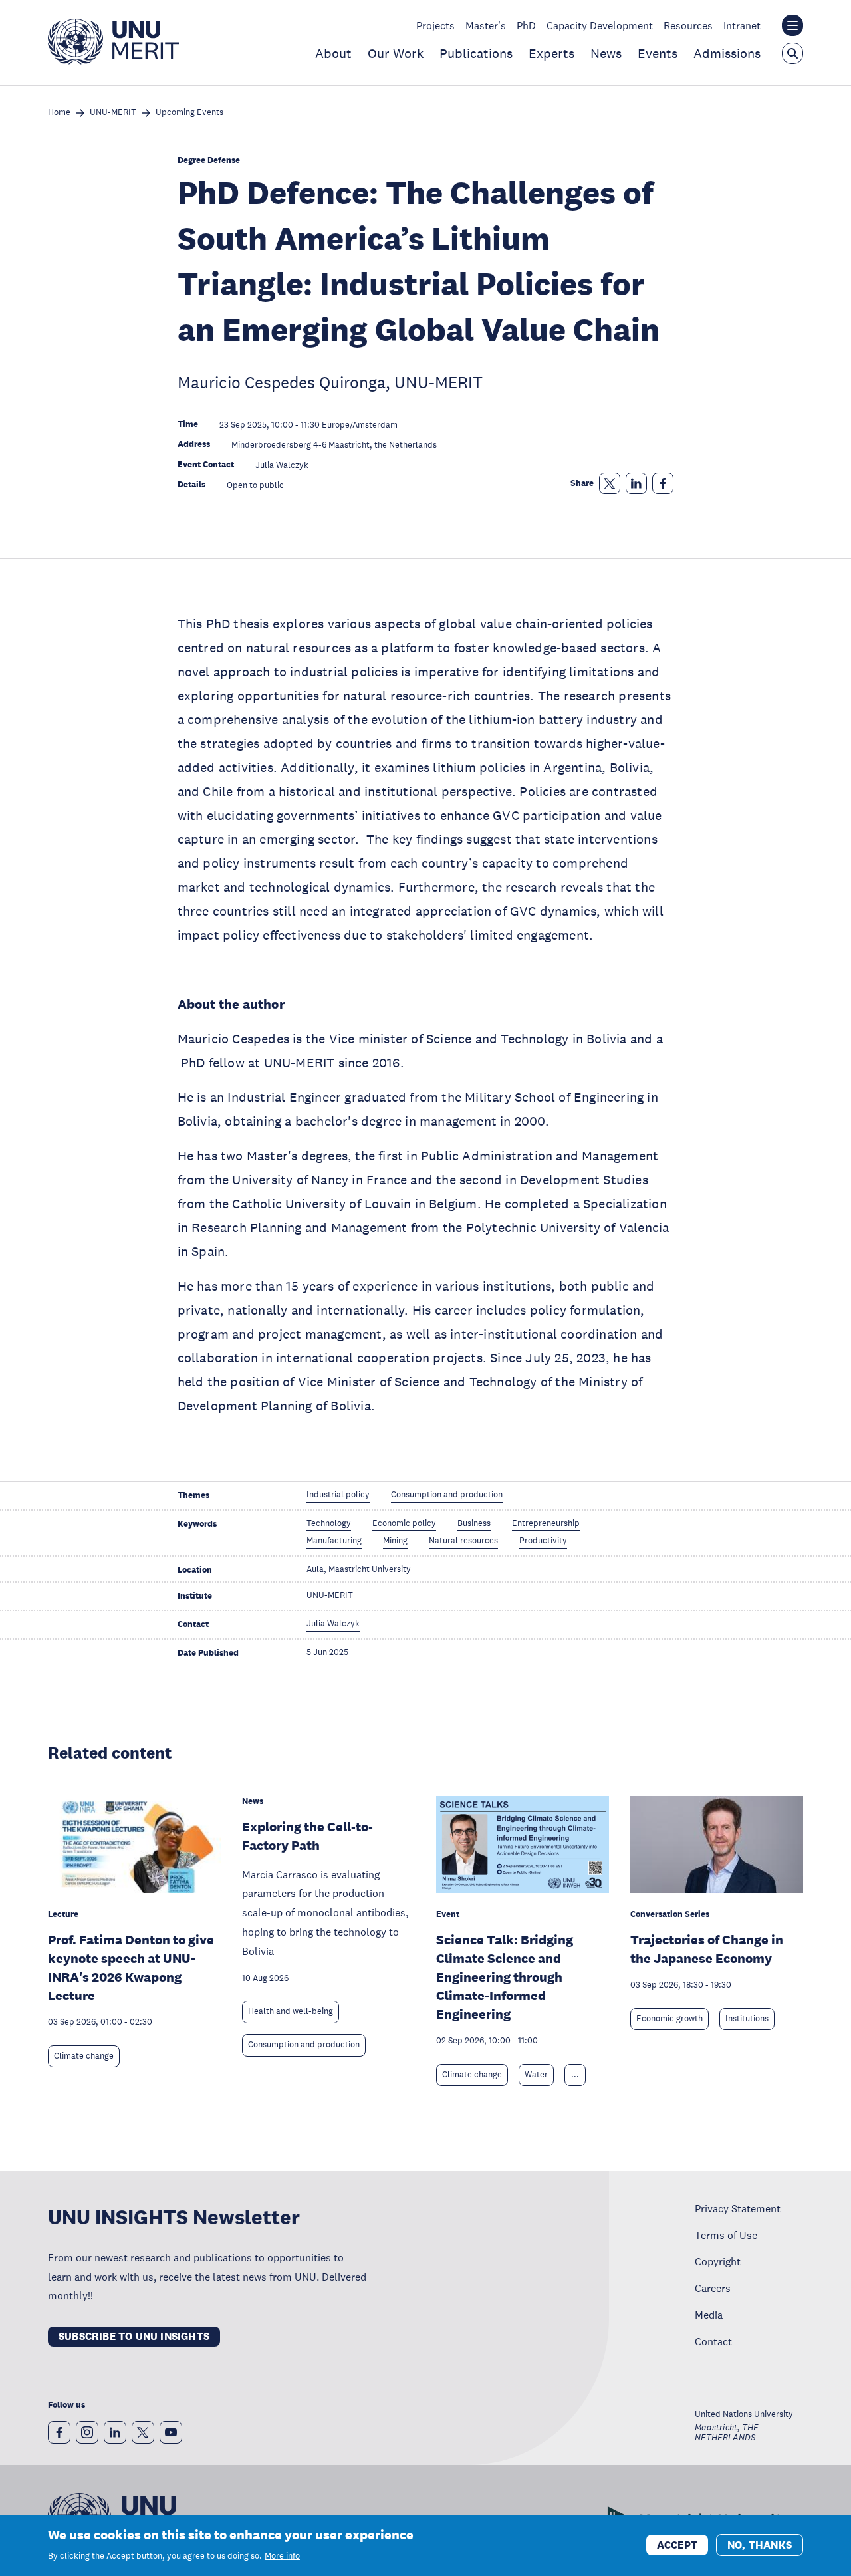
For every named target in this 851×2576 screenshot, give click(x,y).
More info (282, 2556)
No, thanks (760, 2544)
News (606, 53)
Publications (476, 53)
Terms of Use (726, 2235)
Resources (688, 25)
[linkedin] (115, 2432)
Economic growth (669, 2019)
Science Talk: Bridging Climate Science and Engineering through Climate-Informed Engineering (505, 1977)
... (575, 2075)
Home (59, 113)
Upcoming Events (189, 113)
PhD (526, 25)
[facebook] (59, 2432)
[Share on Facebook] (663, 483)
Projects (435, 25)
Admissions (727, 53)
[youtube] (171, 2432)
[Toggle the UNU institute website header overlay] (792, 25)
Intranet (742, 25)
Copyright (718, 2261)
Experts (551, 53)
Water (536, 2075)
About (333, 53)
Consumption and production (304, 2045)
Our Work (396, 53)
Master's (486, 25)
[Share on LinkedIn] (636, 483)
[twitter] (143, 2432)
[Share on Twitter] (610, 483)
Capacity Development (600, 25)
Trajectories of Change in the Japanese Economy (707, 1949)
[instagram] (87, 2432)
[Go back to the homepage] (113, 61)
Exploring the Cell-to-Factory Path (307, 1836)
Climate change (84, 2056)
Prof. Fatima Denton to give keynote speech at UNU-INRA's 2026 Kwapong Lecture (131, 1968)
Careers (713, 2288)
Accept (677, 2544)
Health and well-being (291, 2011)
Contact (713, 2341)
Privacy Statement (738, 2208)
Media (709, 2315)
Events (658, 53)
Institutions (747, 2019)
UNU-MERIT (113, 113)
